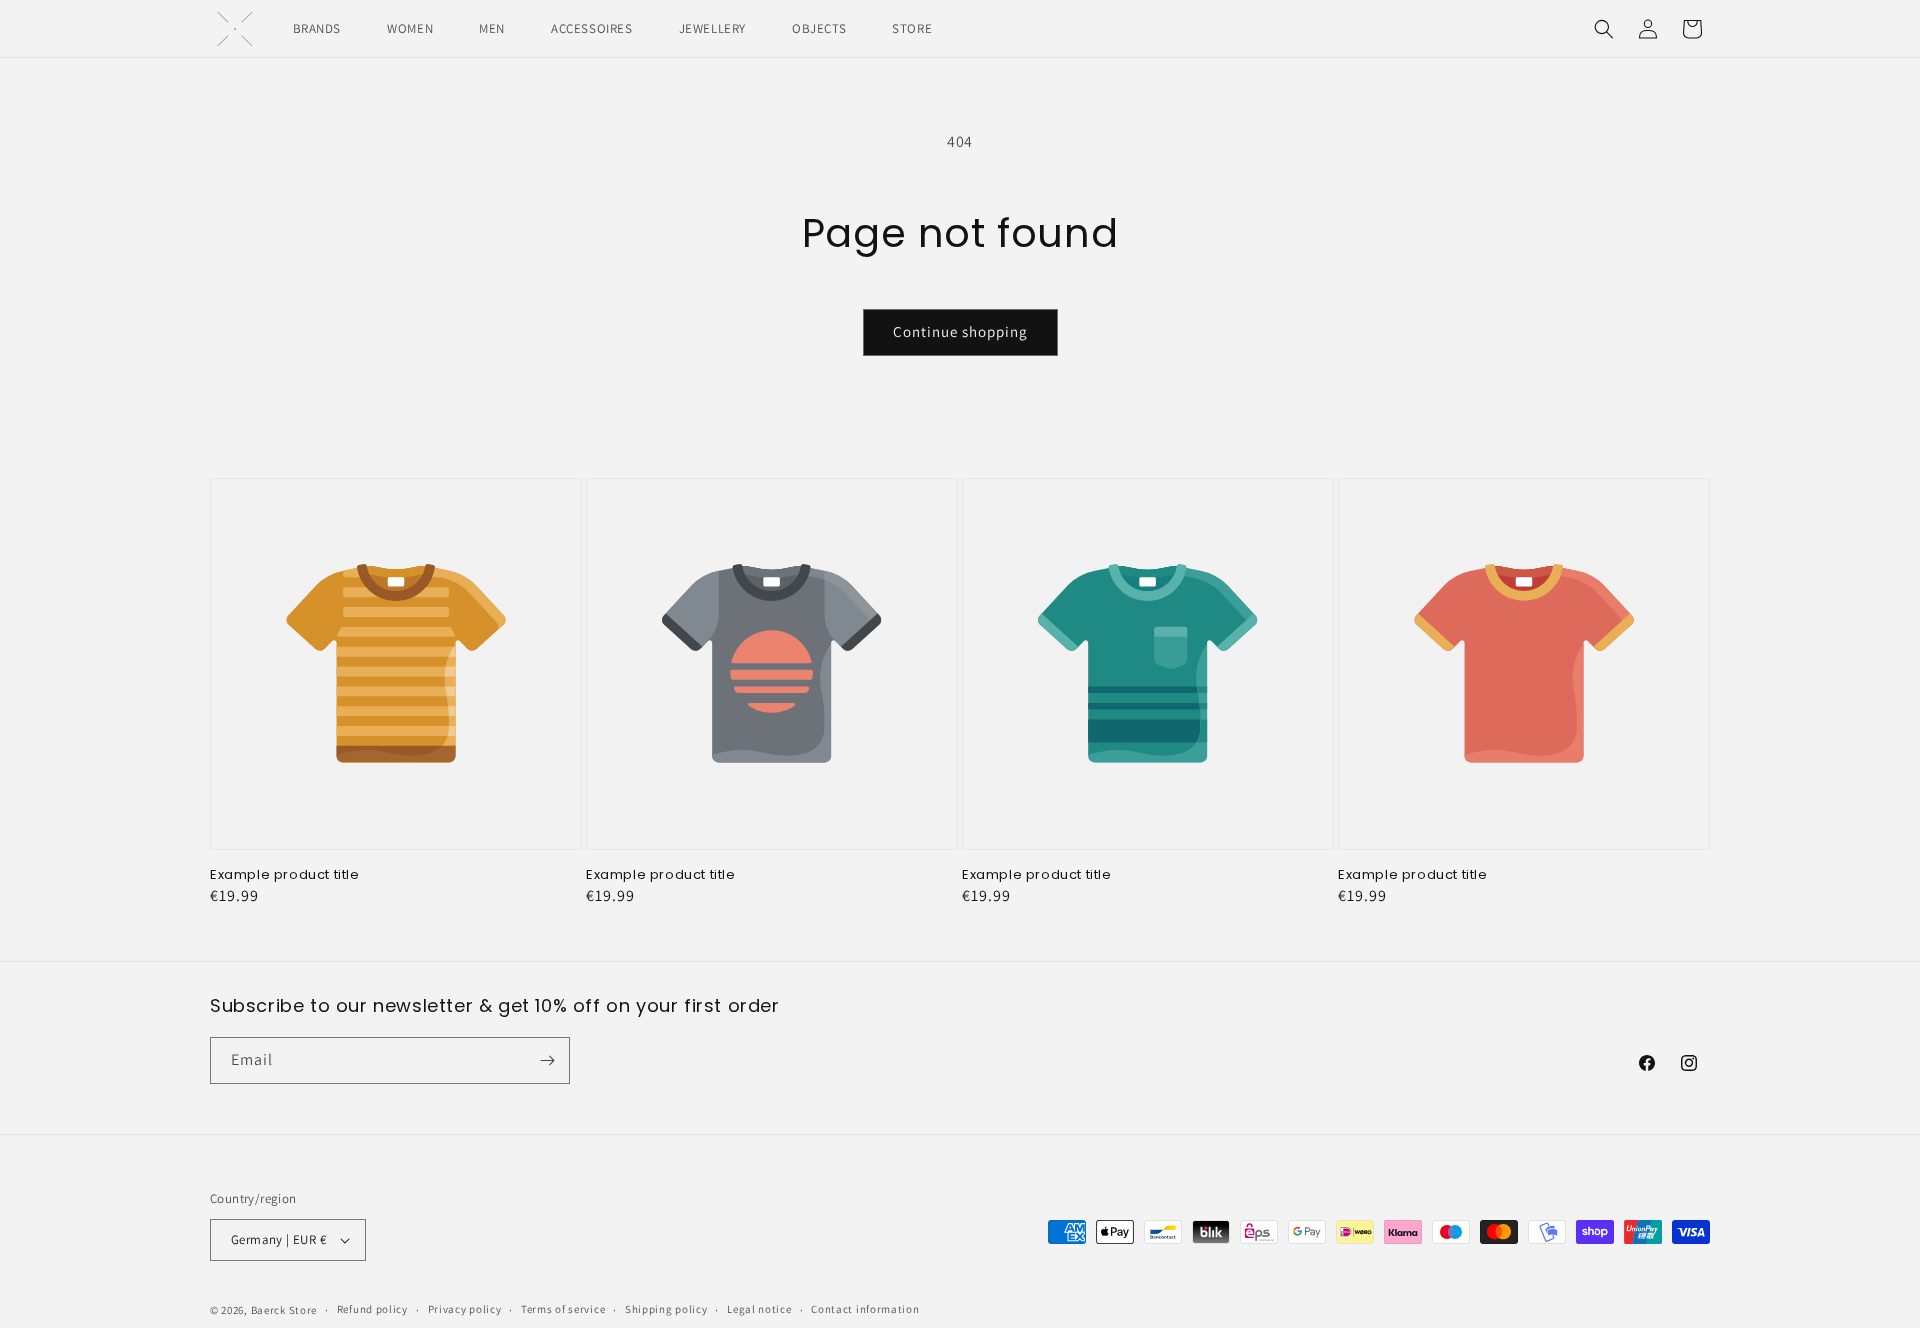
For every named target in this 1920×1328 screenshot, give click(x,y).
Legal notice (759, 1309)
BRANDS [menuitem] (317, 28)
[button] (1604, 29)
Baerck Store (284, 1310)
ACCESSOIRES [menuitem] (592, 28)
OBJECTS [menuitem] (819, 28)
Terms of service (563, 1309)
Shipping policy (666, 1309)
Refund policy (372, 1309)
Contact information (865, 1309)
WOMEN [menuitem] (410, 28)
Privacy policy (465, 1309)
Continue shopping (960, 331)
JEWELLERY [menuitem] (712, 28)
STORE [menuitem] (912, 28)
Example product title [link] (285, 875)
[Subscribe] (547, 1060)
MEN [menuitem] (492, 28)
